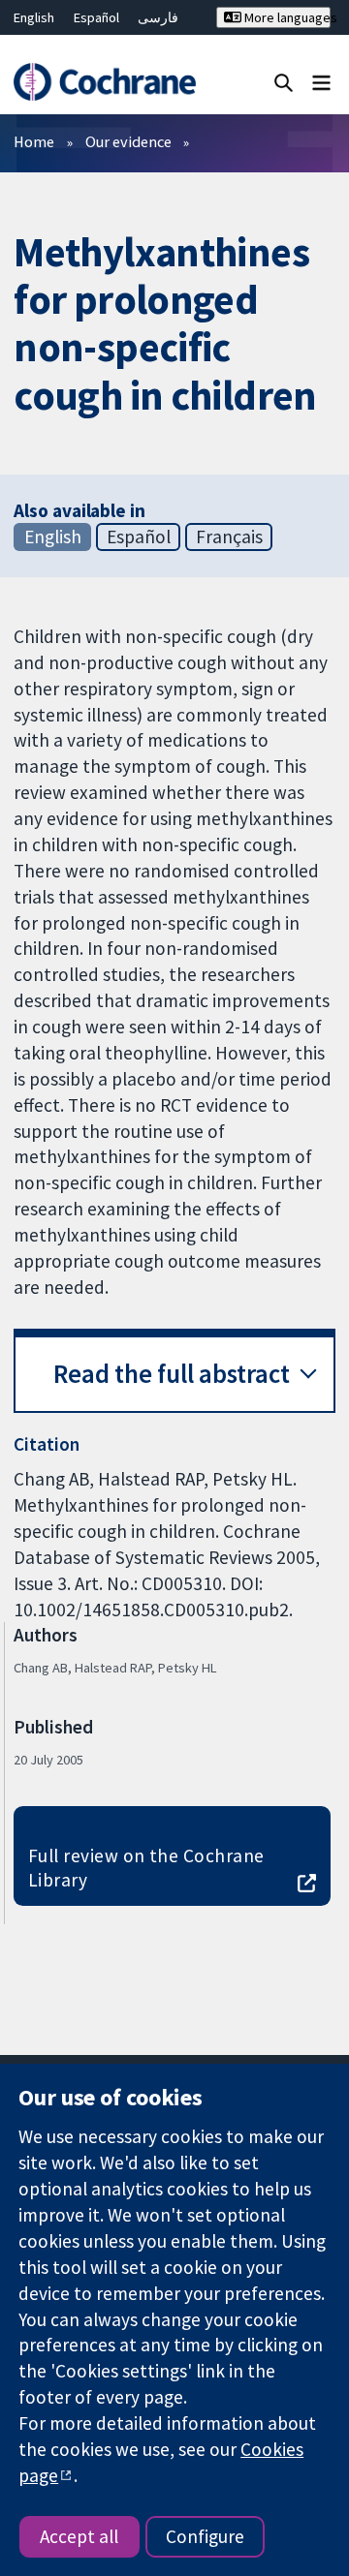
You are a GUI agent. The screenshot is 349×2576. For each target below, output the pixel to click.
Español (96, 17)
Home (34, 141)
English (34, 17)
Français (229, 537)
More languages (286, 17)
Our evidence (128, 141)
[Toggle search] (284, 82)
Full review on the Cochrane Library (146, 1868)
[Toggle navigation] (321, 82)
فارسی (158, 17)
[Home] (104, 82)
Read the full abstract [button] (172, 1374)
